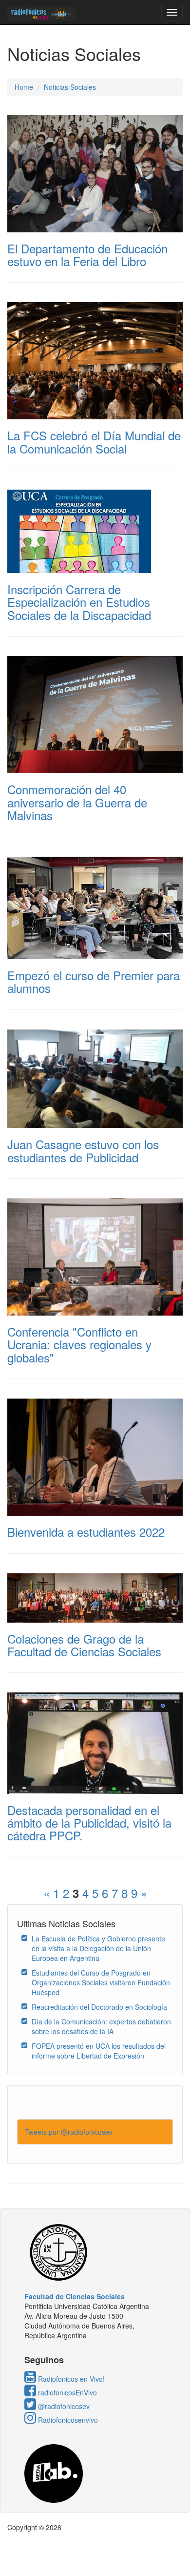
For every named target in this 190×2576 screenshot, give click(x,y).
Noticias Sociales (70, 87)
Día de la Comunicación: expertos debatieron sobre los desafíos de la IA (101, 2026)
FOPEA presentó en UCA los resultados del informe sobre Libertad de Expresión (99, 2051)
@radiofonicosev (63, 2406)
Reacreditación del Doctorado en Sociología (99, 2007)
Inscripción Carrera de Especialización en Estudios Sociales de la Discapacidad (79, 602)
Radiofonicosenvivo (67, 2420)
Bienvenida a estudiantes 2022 (86, 1532)
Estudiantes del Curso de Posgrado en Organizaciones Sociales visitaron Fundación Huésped (101, 1982)
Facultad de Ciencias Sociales (75, 2296)
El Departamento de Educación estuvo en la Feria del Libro (87, 255)
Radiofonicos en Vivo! (70, 2379)
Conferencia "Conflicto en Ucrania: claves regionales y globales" (79, 1344)
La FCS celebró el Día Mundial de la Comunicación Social (94, 442)
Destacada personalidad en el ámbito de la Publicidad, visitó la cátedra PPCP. (89, 1823)
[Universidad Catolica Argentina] (95, 2252)
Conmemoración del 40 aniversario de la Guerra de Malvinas (77, 802)
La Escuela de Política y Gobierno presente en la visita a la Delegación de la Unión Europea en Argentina (98, 1948)
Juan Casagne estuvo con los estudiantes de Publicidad (83, 1150)
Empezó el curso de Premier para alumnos (94, 981)
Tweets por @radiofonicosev (69, 2132)
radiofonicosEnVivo (66, 2392)
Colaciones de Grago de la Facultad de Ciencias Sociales (84, 1645)
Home (24, 87)
